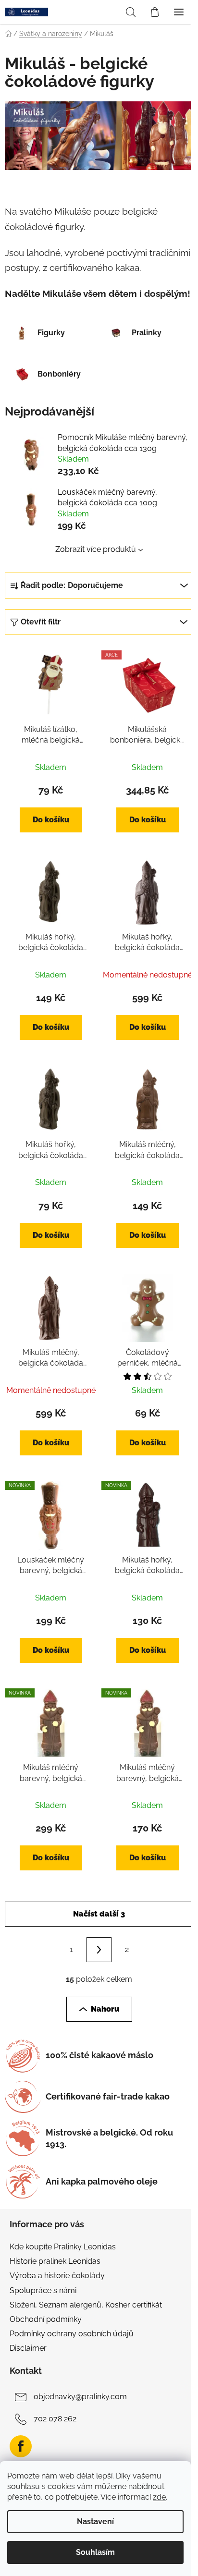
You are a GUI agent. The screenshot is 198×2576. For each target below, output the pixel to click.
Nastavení (95, 2521)
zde (159, 2497)
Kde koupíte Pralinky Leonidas (63, 2247)
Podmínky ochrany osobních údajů (72, 2334)
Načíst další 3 (99, 1914)
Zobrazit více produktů (96, 549)
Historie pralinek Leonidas (55, 2261)
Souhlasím (95, 2552)
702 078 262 (55, 2419)
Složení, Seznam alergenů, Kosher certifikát (86, 2305)
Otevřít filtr (41, 622)
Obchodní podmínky (46, 2319)
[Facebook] (21, 2446)
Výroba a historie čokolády (57, 2276)
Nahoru (105, 2009)
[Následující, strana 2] (99, 1950)
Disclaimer (28, 2348)
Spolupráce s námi (43, 2290)
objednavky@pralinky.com (80, 2397)
